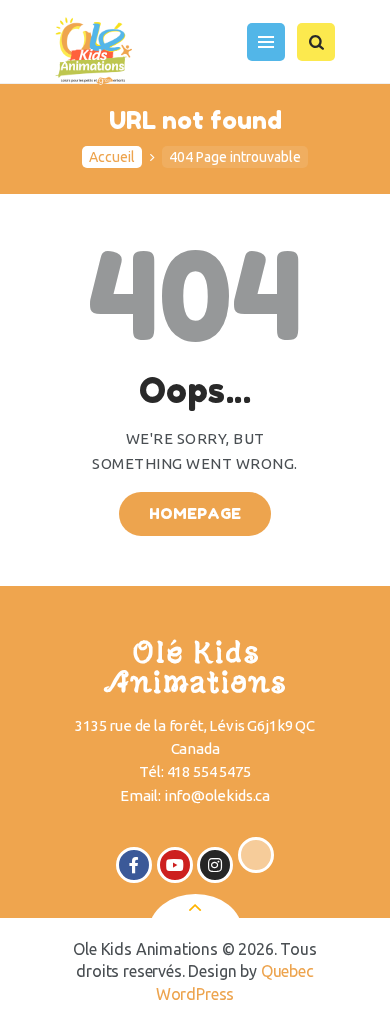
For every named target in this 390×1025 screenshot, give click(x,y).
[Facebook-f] (134, 865)
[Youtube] (175, 865)
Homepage (195, 513)
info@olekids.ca (217, 795)
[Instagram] (215, 865)
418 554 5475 (209, 771)
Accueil (112, 157)
